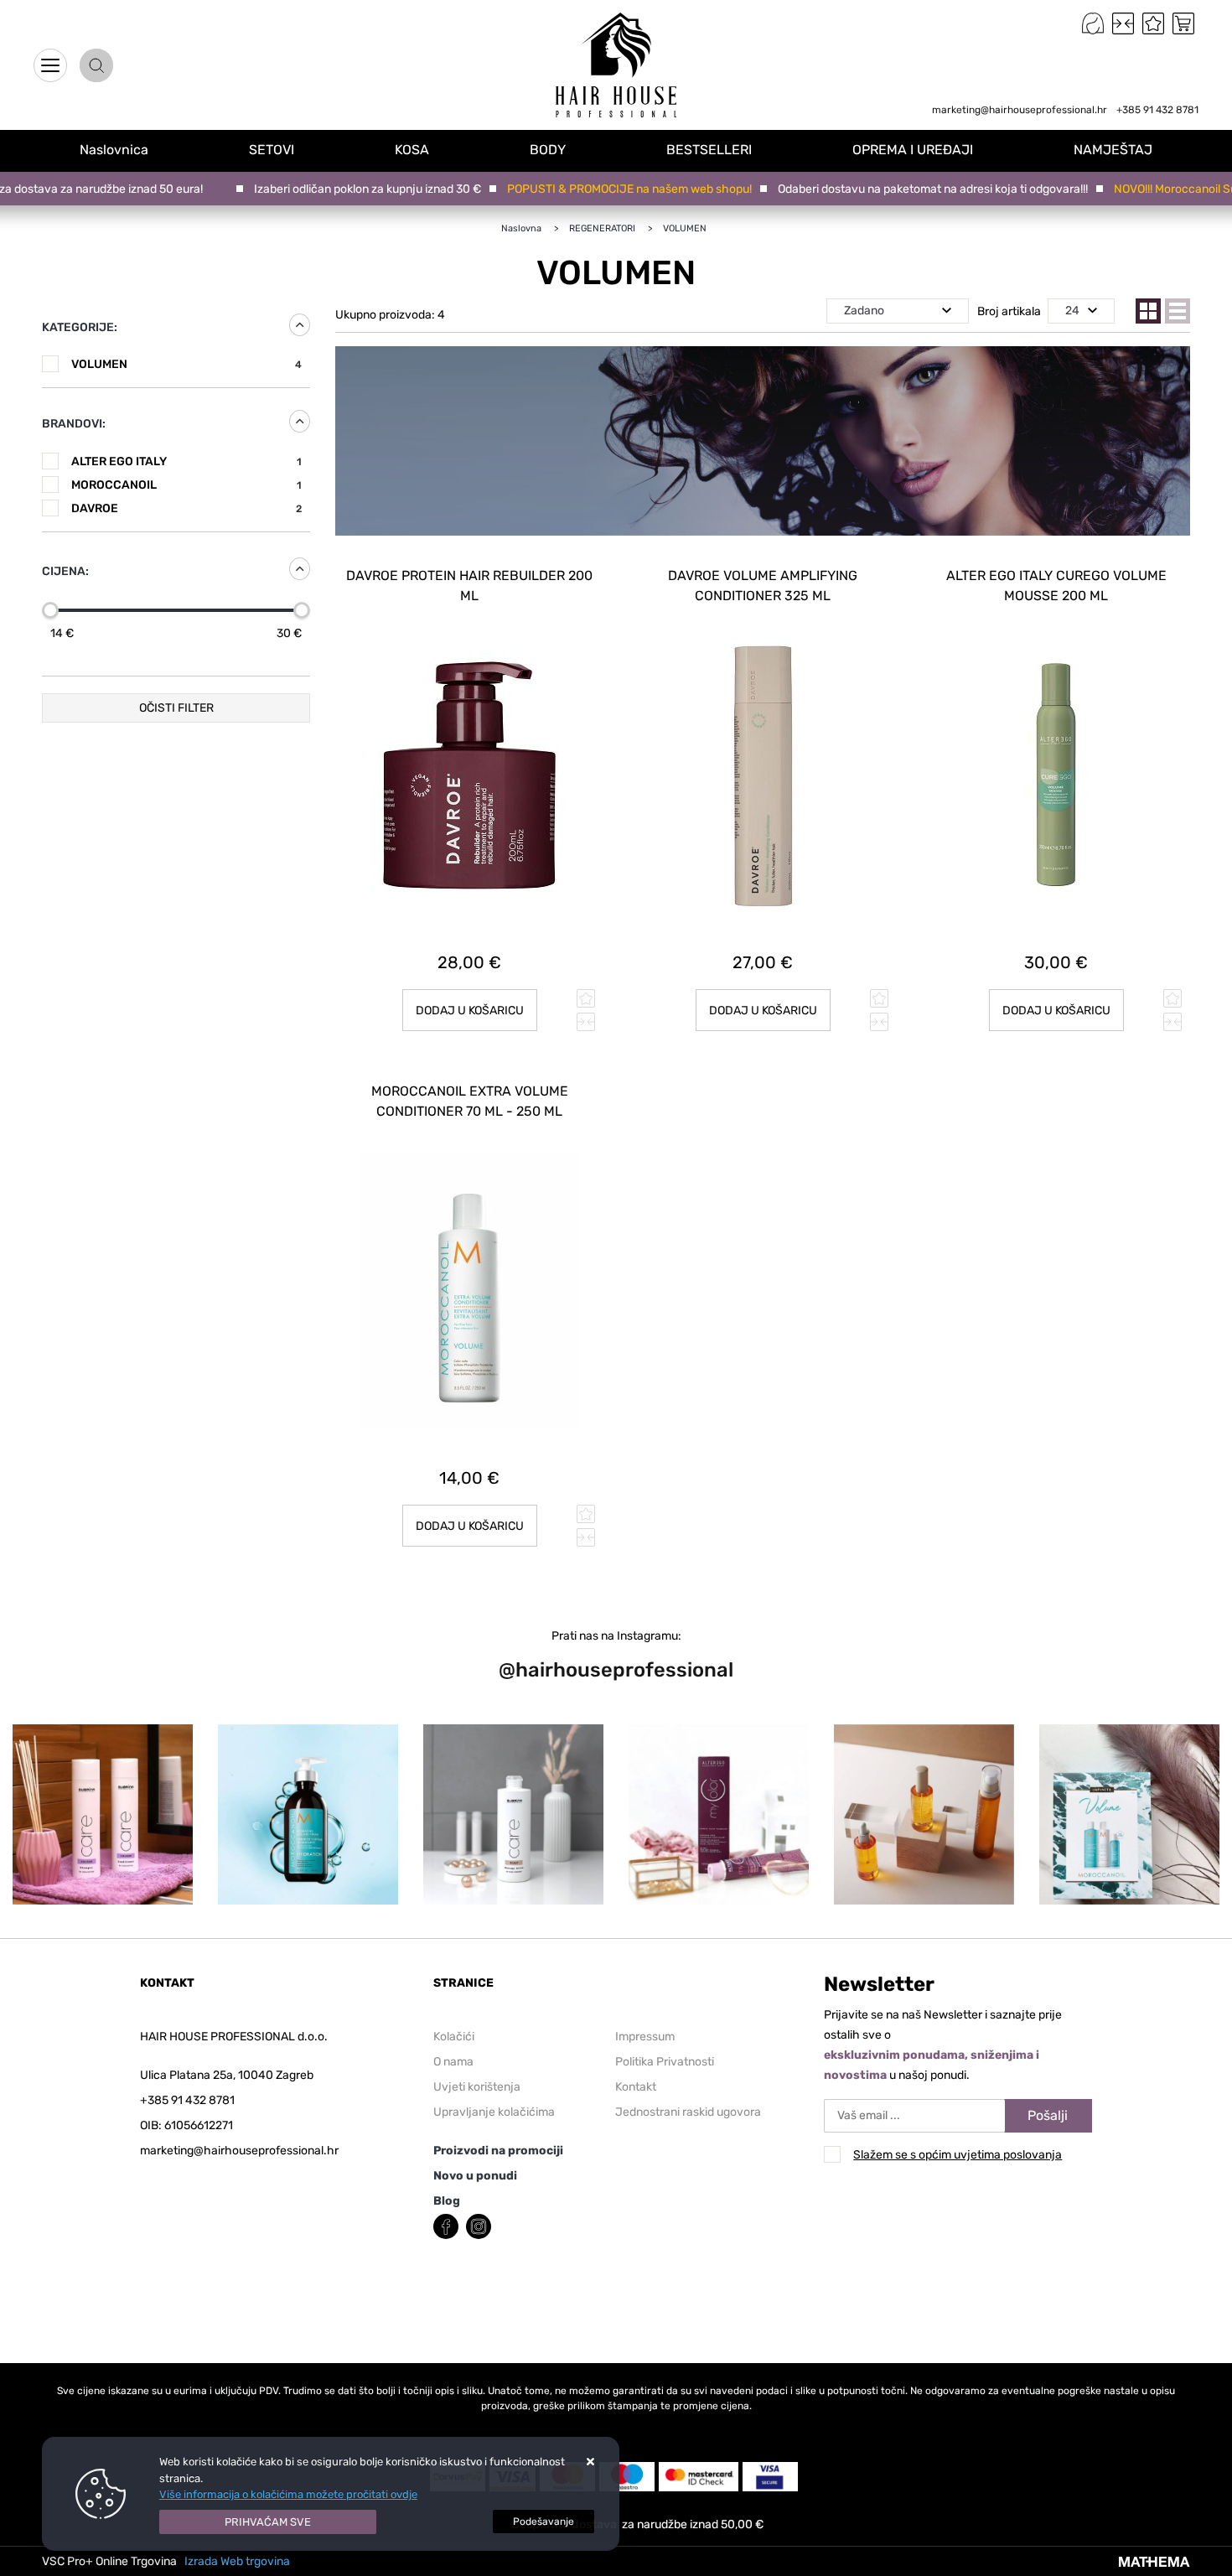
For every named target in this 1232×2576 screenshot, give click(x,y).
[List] (1178, 311)
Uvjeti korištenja (477, 2087)
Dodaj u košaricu (470, 1011)
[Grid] (1148, 311)
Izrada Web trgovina (237, 2561)
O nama (453, 2062)
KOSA (412, 150)
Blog (447, 2201)
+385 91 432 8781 (1157, 110)
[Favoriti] (1153, 23)
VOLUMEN (186, 364)
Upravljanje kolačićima (494, 2112)
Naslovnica (61, 120)
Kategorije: (80, 327)
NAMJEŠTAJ (1113, 150)
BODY (548, 150)
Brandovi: (74, 424)
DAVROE (186, 508)
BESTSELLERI (709, 150)
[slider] (50, 610)
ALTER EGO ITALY (186, 461)
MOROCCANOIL (186, 485)
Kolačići (454, 2037)
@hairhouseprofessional (616, 1670)
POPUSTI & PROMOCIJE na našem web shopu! (595, 189)
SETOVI (272, 150)
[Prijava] (1093, 23)
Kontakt (636, 2087)
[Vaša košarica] (1183, 23)
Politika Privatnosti (665, 2062)
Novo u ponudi (475, 2176)
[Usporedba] (1123, 23)
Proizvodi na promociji (498, 2151)
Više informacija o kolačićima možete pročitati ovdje (288, 2494)
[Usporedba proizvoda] (586, 1022)
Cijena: (65, 571)
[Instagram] (479, 2224)
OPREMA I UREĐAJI (913, 150)
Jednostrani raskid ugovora (688, 2112)
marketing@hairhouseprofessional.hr (1020, 110)
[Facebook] (446, 2224)
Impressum (645, 2037)
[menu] (50, 65)
